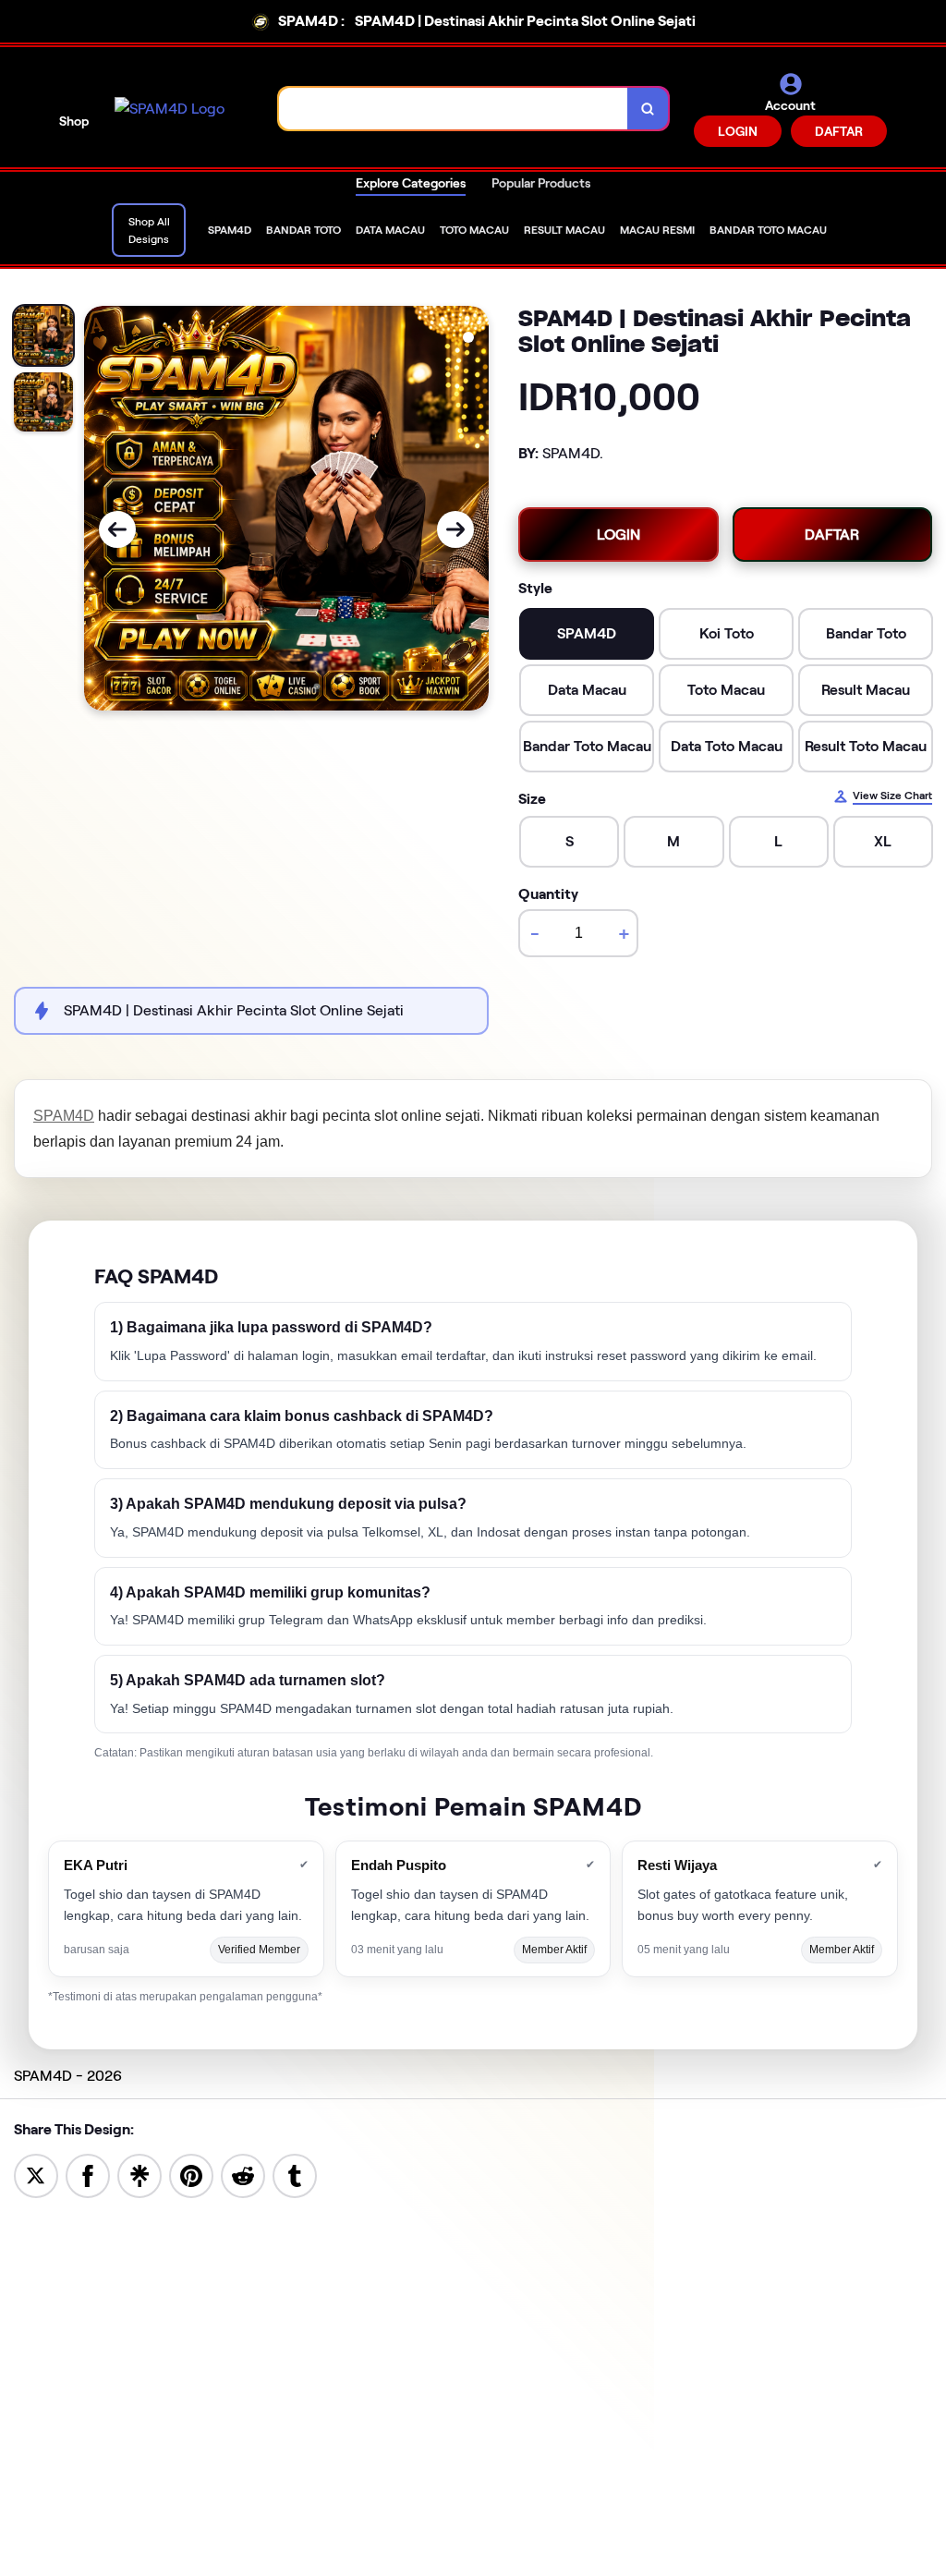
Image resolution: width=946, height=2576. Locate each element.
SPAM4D (64, 1116)
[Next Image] (455, 529)
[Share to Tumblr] (295, 2175)
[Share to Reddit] (243, 2175)
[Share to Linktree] (139, 2175)
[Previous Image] (117, 529)
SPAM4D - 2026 (68, 2076)
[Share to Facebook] (88, 2175)
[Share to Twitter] (36, 2175)
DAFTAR (839, 131)
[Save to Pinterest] (191, 2175)
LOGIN (738, 131)
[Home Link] (170, 109)
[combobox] (454, 109)
